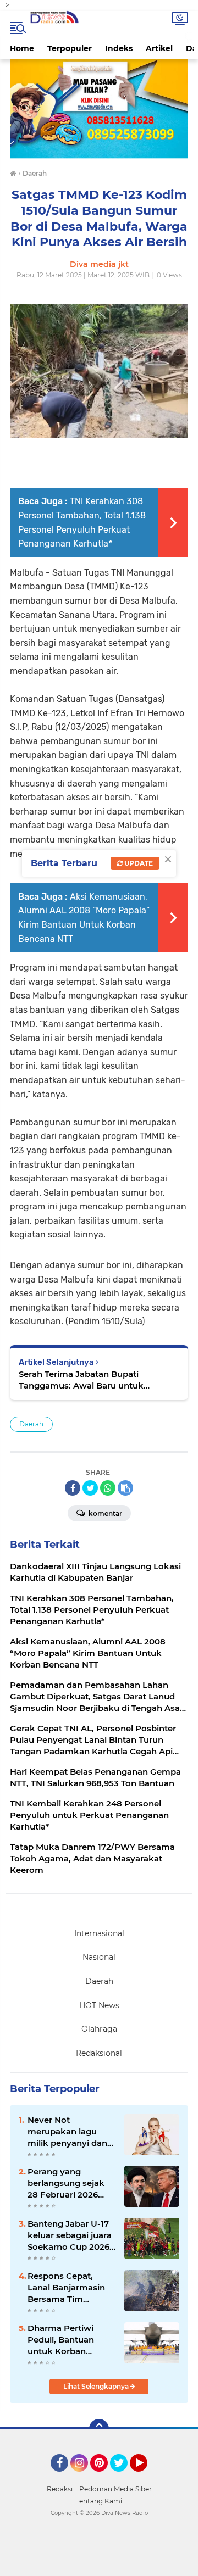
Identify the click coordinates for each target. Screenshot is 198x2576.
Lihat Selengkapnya (97, 2386)
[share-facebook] (73, 1488)
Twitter (124, 2477)
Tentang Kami (99, 2501)
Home (22, 48)
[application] (99, 2565)
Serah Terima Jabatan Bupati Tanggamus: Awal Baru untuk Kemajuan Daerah (81, 1380)
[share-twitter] (90, 1488)
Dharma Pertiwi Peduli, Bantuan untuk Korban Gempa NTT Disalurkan (61, 2340)
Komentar (105, 1513)
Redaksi (60, 2489)
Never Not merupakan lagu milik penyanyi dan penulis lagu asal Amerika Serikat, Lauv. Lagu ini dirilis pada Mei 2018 (68, 2132)
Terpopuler (70, 48)
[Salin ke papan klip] (125, 1488)
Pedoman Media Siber (116, 2489)
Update (138, 863)
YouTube (146, 2477)
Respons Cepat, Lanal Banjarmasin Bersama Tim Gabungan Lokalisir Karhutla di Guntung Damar (70, 2288)
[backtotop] (99, 2429)
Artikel (159, 48)
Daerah (31, 1424)
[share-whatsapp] (108, 1488)
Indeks (119, 48)
